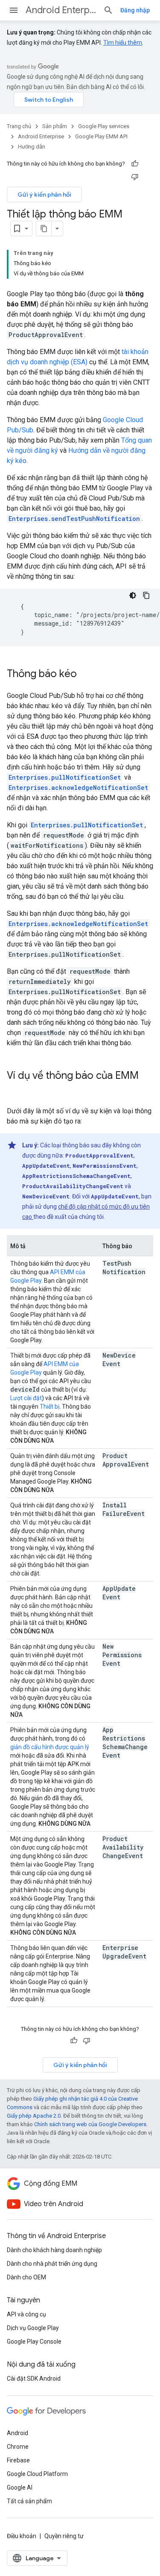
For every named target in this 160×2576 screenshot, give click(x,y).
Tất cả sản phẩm (29, 2501)
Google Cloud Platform (37, 2474)
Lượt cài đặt (26, 1398)
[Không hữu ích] (135, 177)
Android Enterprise (61, 10)
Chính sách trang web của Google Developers (90, 2124)
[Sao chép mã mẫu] (146, 595)
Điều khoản (22, 2536)
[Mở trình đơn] (14, 10)
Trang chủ (19, 126)
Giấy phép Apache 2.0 (34, 2116)
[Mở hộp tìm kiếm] (108, 10)
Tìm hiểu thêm (123, 43)
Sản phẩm (55, 126)
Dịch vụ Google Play (33, 2328)
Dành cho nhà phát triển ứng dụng (52, 2264)
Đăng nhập (135, 10)
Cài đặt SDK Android (34, 2379)
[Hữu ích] (135, 164)
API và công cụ (26, 2314)
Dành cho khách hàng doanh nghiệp (54, 2250)
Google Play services (104, 126)
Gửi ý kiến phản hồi (44, 194)
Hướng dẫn (32, 147)
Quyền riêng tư (64, 2536)
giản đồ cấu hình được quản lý (50, 1747)
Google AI (20, 2487)
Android (17, 2433)
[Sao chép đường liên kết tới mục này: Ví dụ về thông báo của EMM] (15, 1090)
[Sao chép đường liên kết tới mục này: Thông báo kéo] (85, 675)
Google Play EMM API (101, 136)
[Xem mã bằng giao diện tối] (133, 595)
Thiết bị (49, 1407)
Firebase (18, 2460)
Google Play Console (34, 2342)
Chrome (18, 2447)
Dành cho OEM (26, 2277)
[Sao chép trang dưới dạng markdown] (44, 229)
